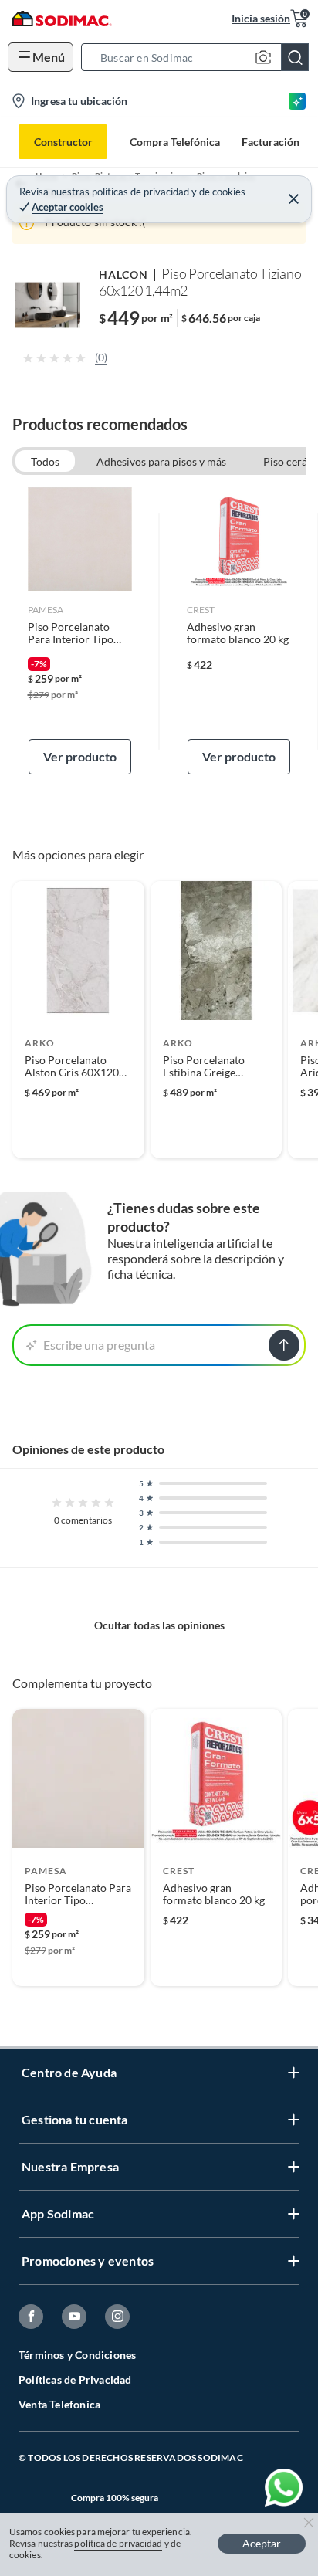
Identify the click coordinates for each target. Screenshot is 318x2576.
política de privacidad (118, 2543)
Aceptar (262, 2543)
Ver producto (80, 756)
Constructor (63, 142)
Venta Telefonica (59, 2404)
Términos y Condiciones (77, 2355)
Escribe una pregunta (99, 1345)
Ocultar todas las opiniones (159, 1625)
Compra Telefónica (175, 142)
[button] (200, 57)
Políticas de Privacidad (75, 2379)
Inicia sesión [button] (261, 18)
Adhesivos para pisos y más (161, 461)
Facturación (271, 142)
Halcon (123, 275)
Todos (45, 461)
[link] (80, 631)
